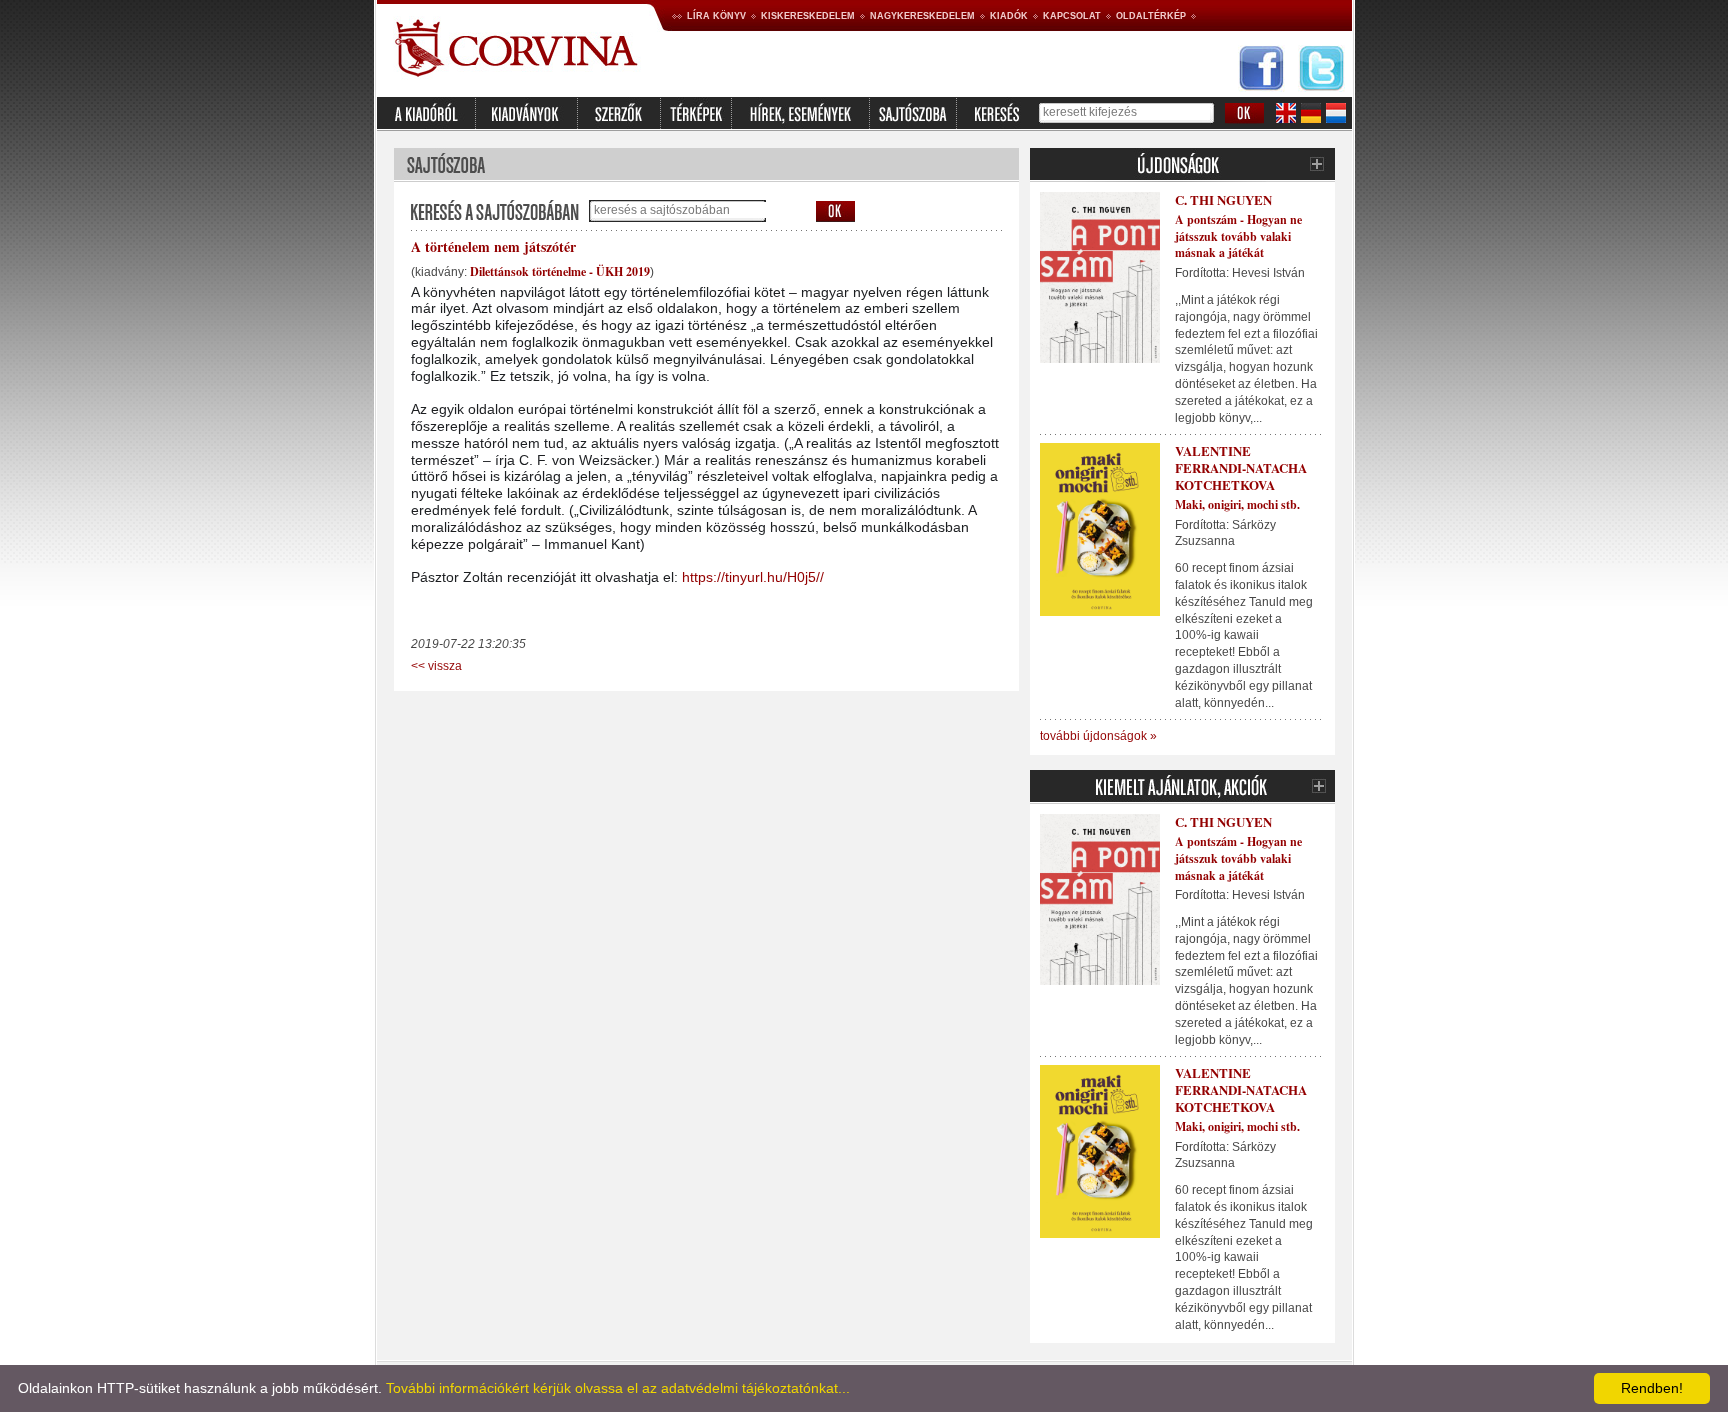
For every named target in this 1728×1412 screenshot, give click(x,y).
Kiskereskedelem (808, 16)
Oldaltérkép (1151, 16)
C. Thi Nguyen (1223, 199)
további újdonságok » (1098, 736)
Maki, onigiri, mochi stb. (1237, 504)
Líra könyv (716, 16)
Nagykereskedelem (922, 16)
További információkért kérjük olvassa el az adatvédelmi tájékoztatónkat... (618, 1388)
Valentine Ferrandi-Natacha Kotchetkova (1241, 467)
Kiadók (1009, 16)
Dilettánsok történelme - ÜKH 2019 (560, 271)
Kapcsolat (1072, 16)
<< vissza (436, 666)
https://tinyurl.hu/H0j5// (753, 577)
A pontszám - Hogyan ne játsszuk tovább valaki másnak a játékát (1238, 236)
